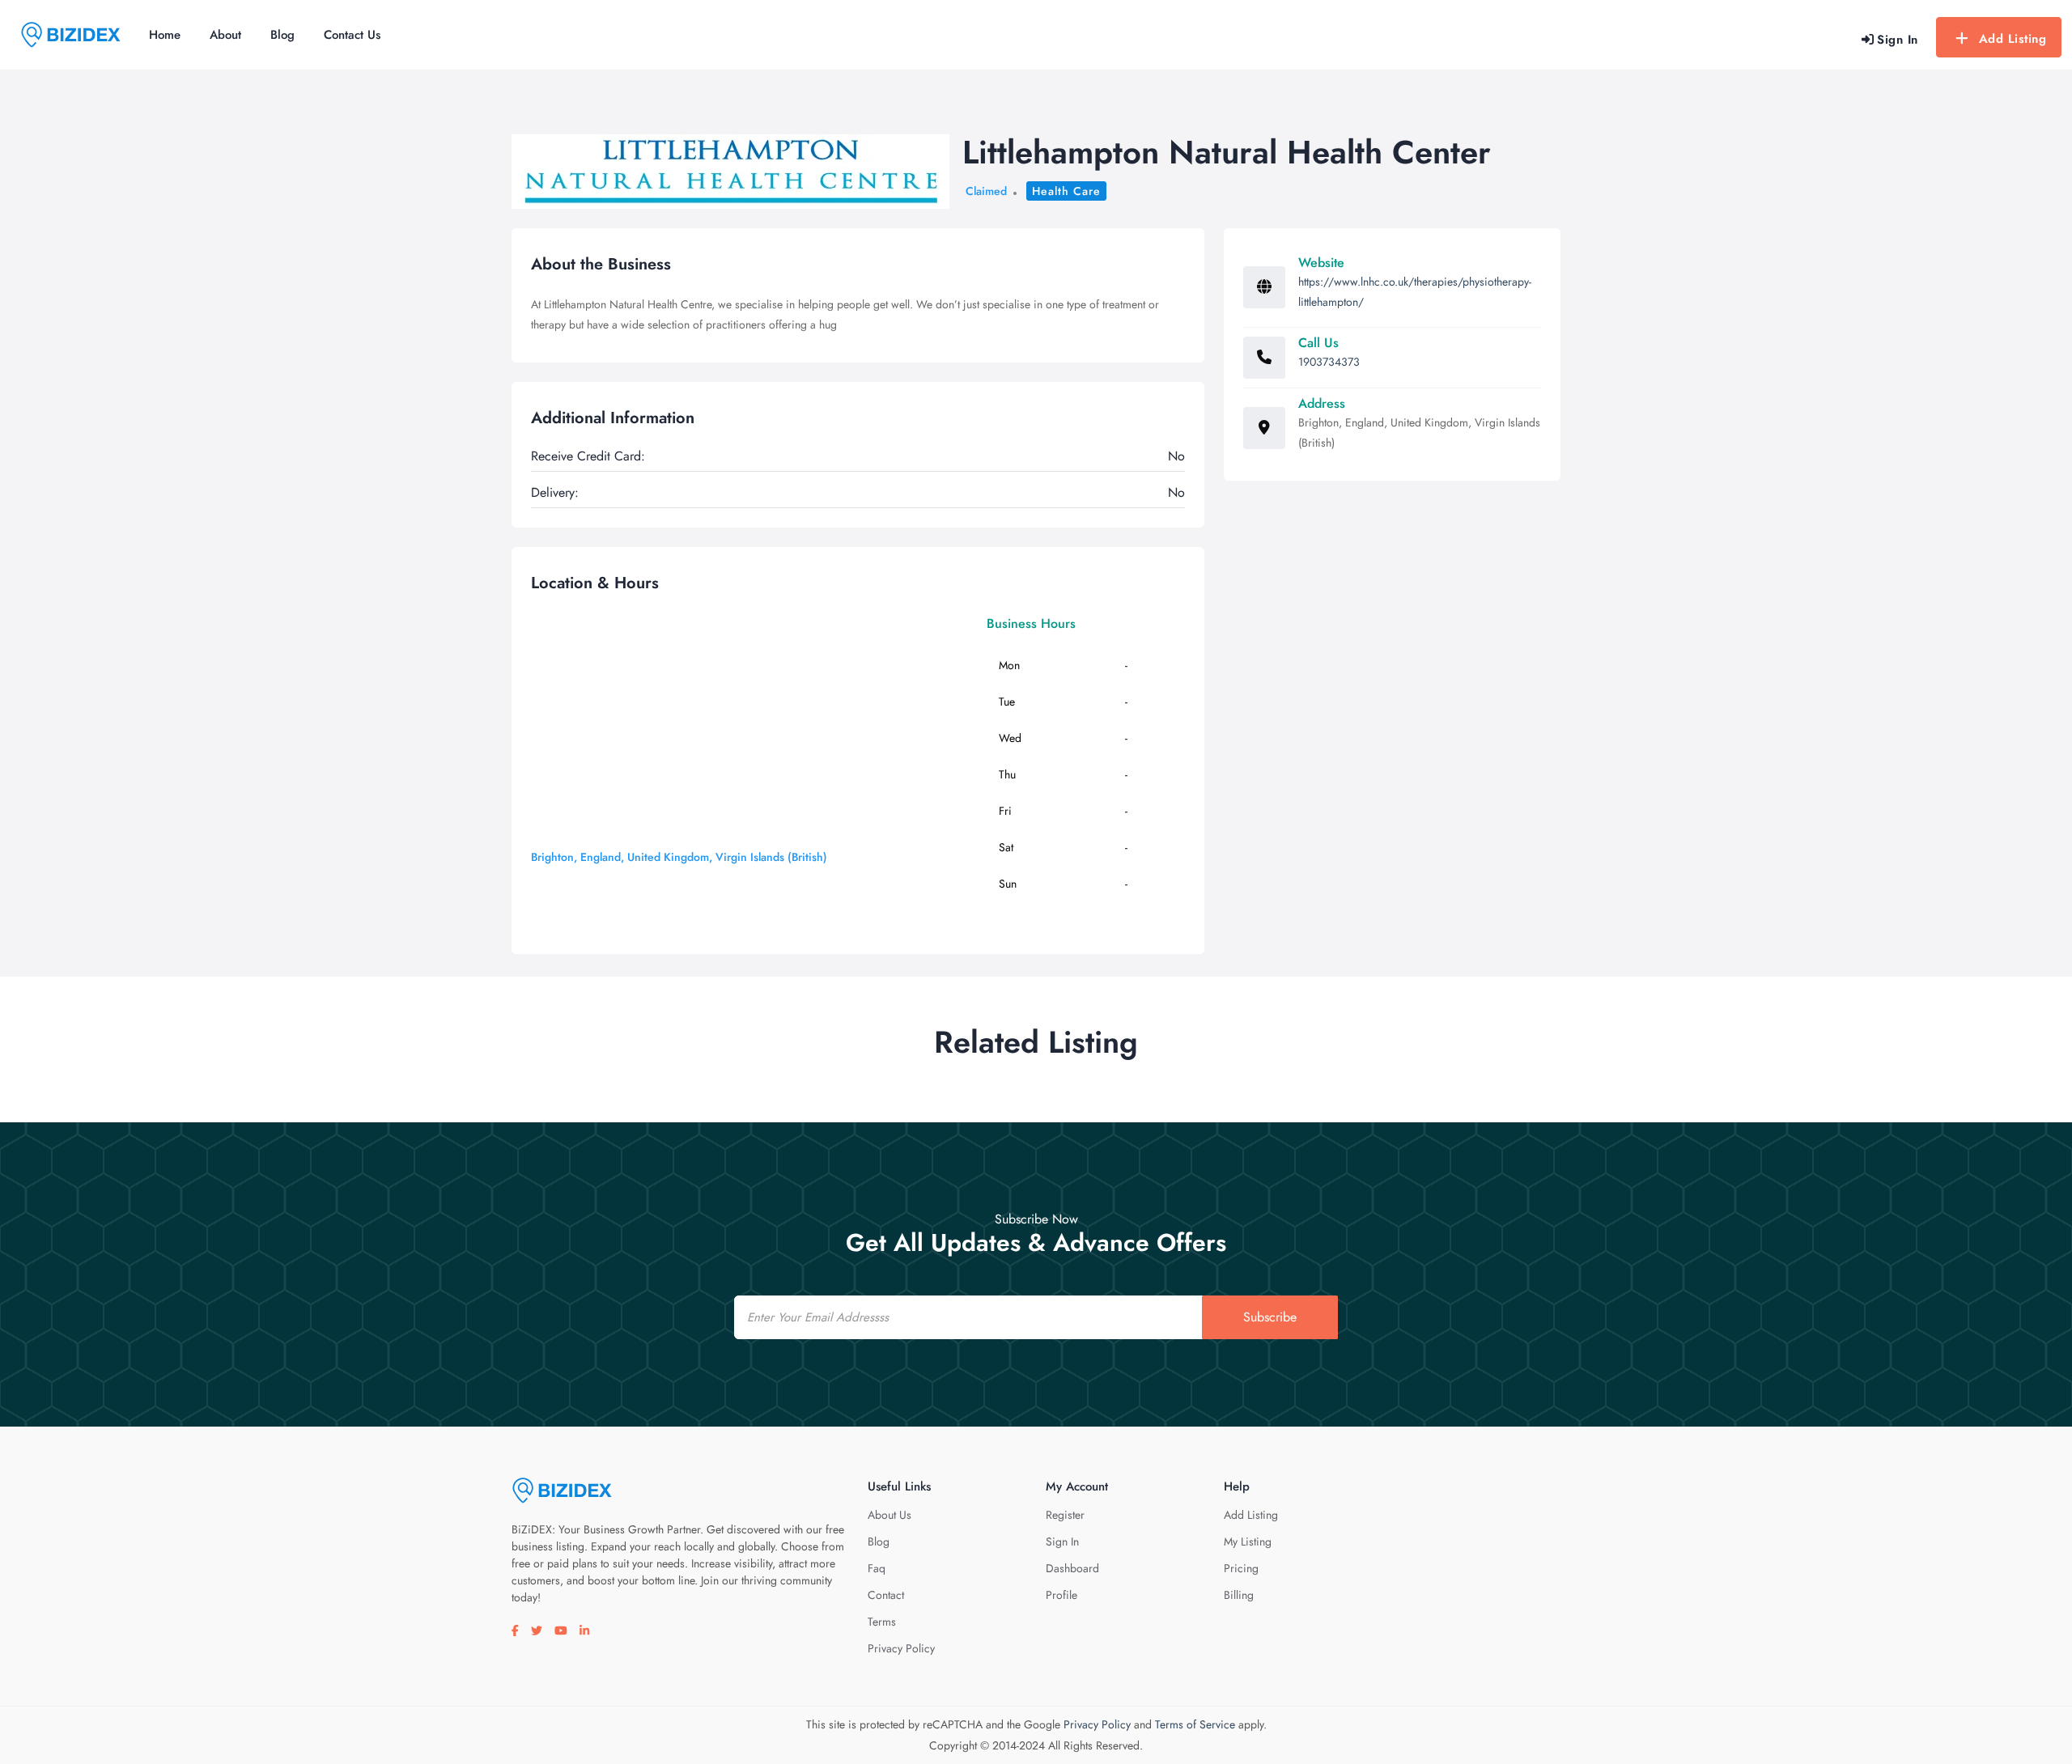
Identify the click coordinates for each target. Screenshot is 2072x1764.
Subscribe (1270, 1317)
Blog (282, 35)
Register (1065, 1515)
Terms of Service (1195, 1724)
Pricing (1241, 1568)
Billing (1239, 1595)
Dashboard (1072, 1568)
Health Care (1066, 191)
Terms (882, 1622)
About (225, 35)
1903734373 (1329, 362)
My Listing (1248, 1541)
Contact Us (352, 35)
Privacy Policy (901, 1648)
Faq (877, 1568)
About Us (890, 1515)
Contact (886, 1595)
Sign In (1062, 1541)
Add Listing (2013, 39)
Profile (1061, 1595)
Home (165, 35)
